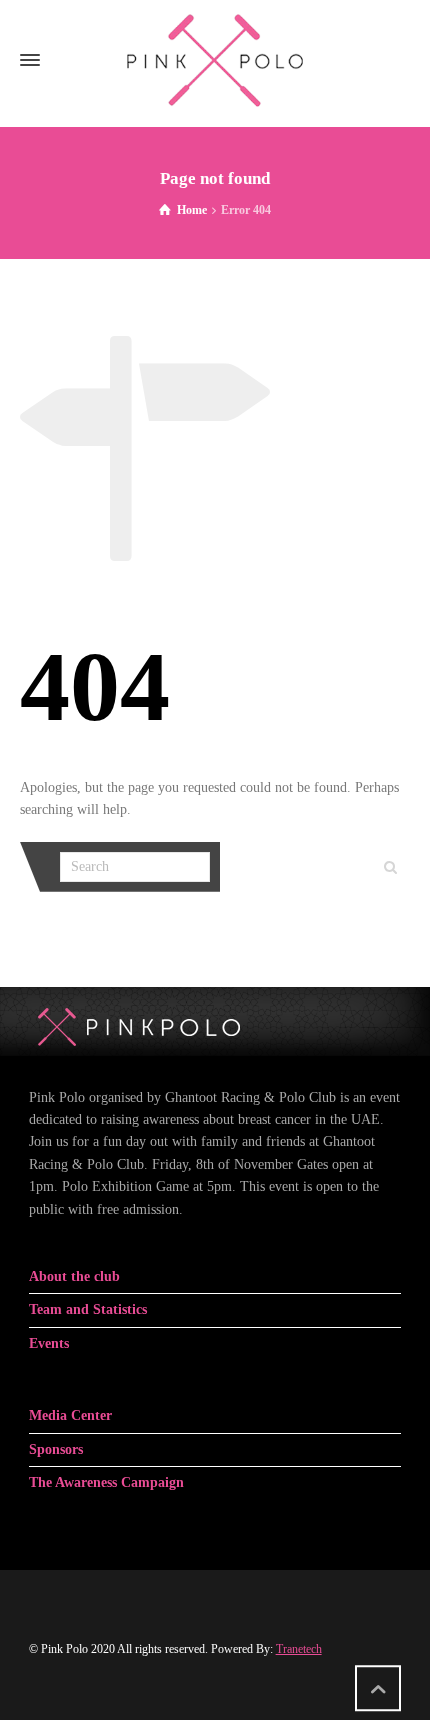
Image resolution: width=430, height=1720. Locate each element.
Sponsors (56, 1449)
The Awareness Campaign (106, 1482)
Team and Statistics (88, 1309)
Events (49, 1343)
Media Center (70, 1415)
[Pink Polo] (215, 60)
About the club (74, 1276)
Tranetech (299, 1649)
